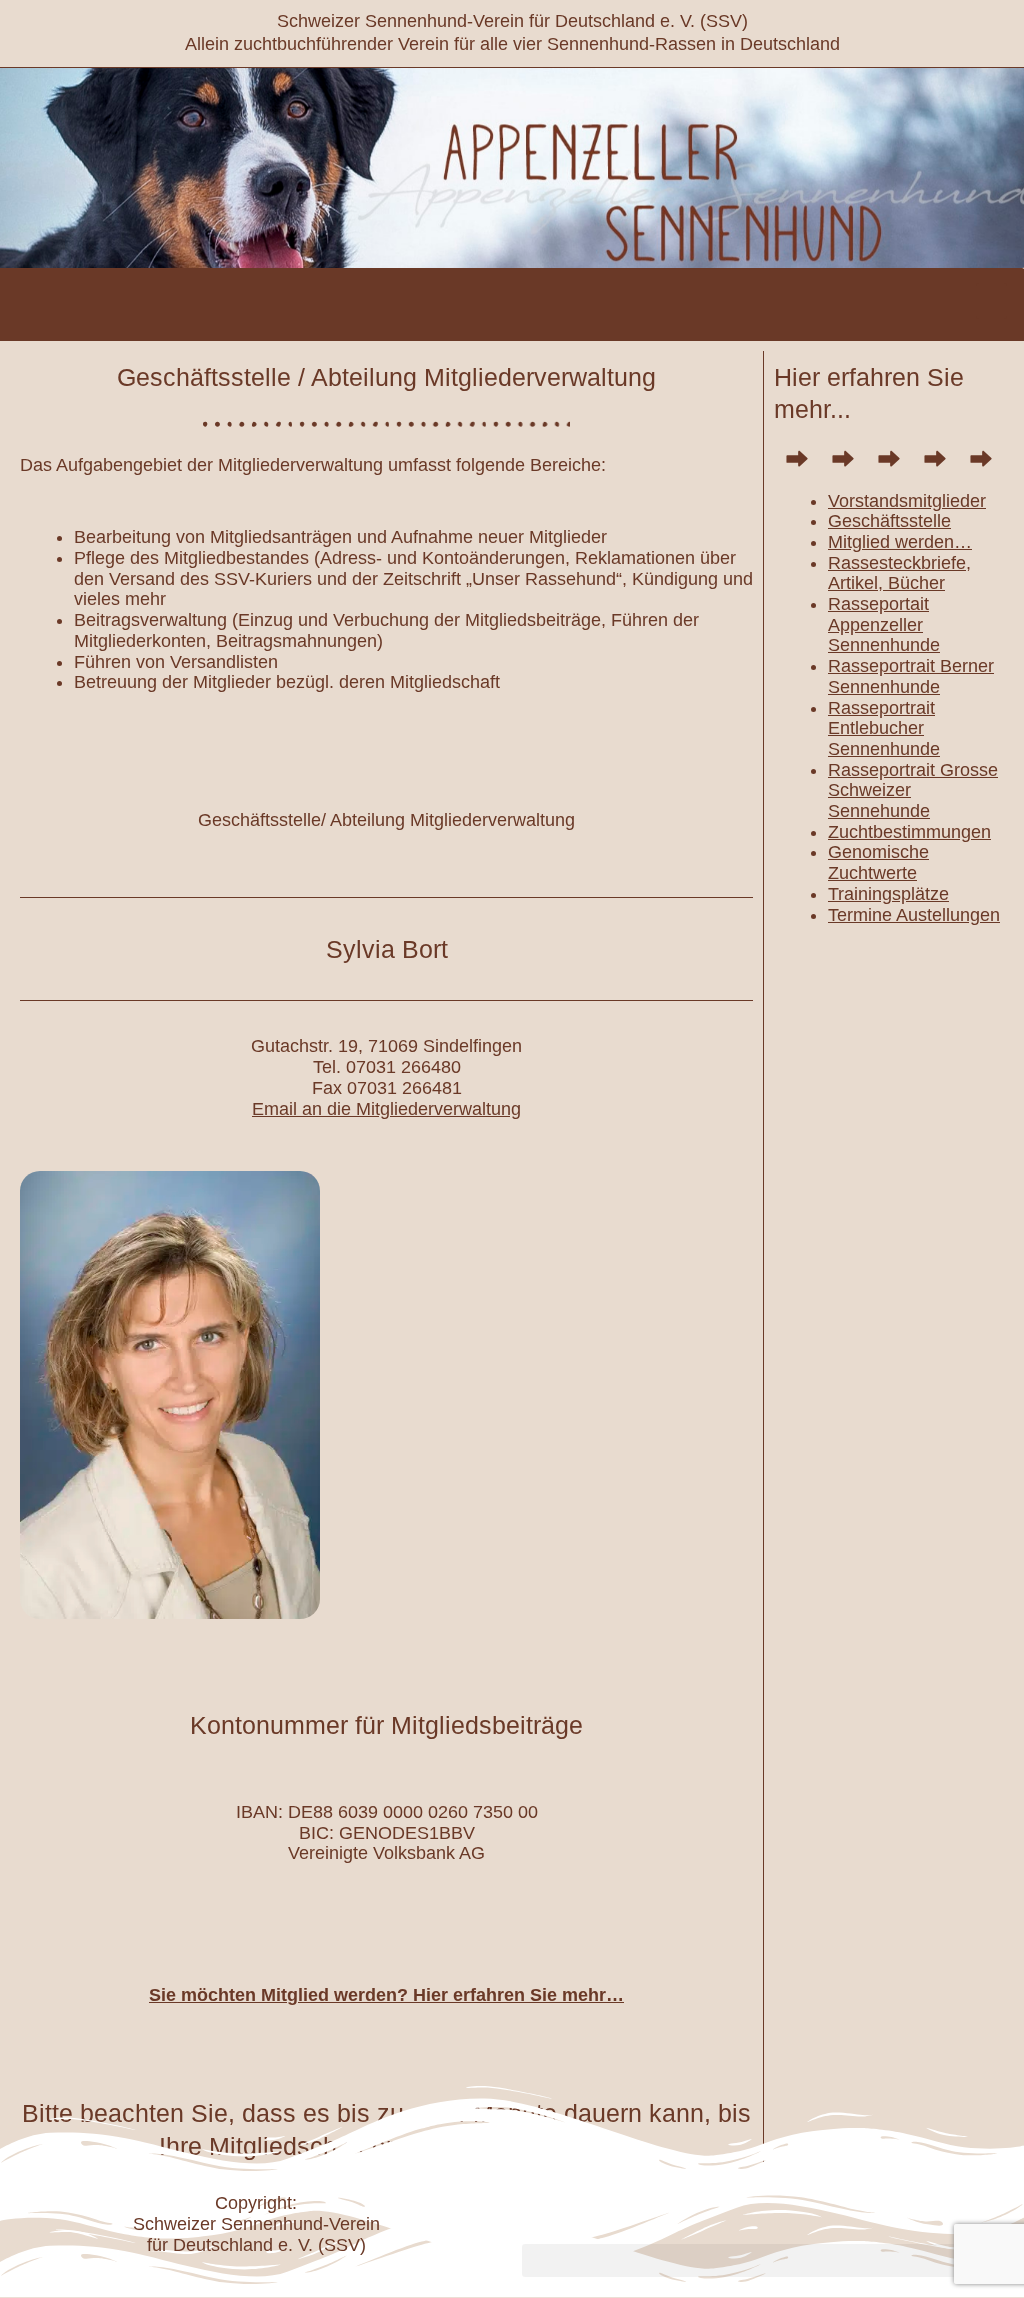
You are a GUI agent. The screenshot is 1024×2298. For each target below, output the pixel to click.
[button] (991, 301)
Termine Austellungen (914, 915)
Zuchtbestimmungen (909, 832)
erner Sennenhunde (911, 676)
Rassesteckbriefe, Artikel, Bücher (899, 573)
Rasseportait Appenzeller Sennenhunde (884, 624)
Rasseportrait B (890, 666)
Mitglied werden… (900, 542)
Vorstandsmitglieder (907, 501)
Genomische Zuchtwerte (878, 862)
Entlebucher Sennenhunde (884, 738)
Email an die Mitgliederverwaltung (386, 1109)
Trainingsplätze (888, 894)
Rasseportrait (881, 708)
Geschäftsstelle (889, 521)
